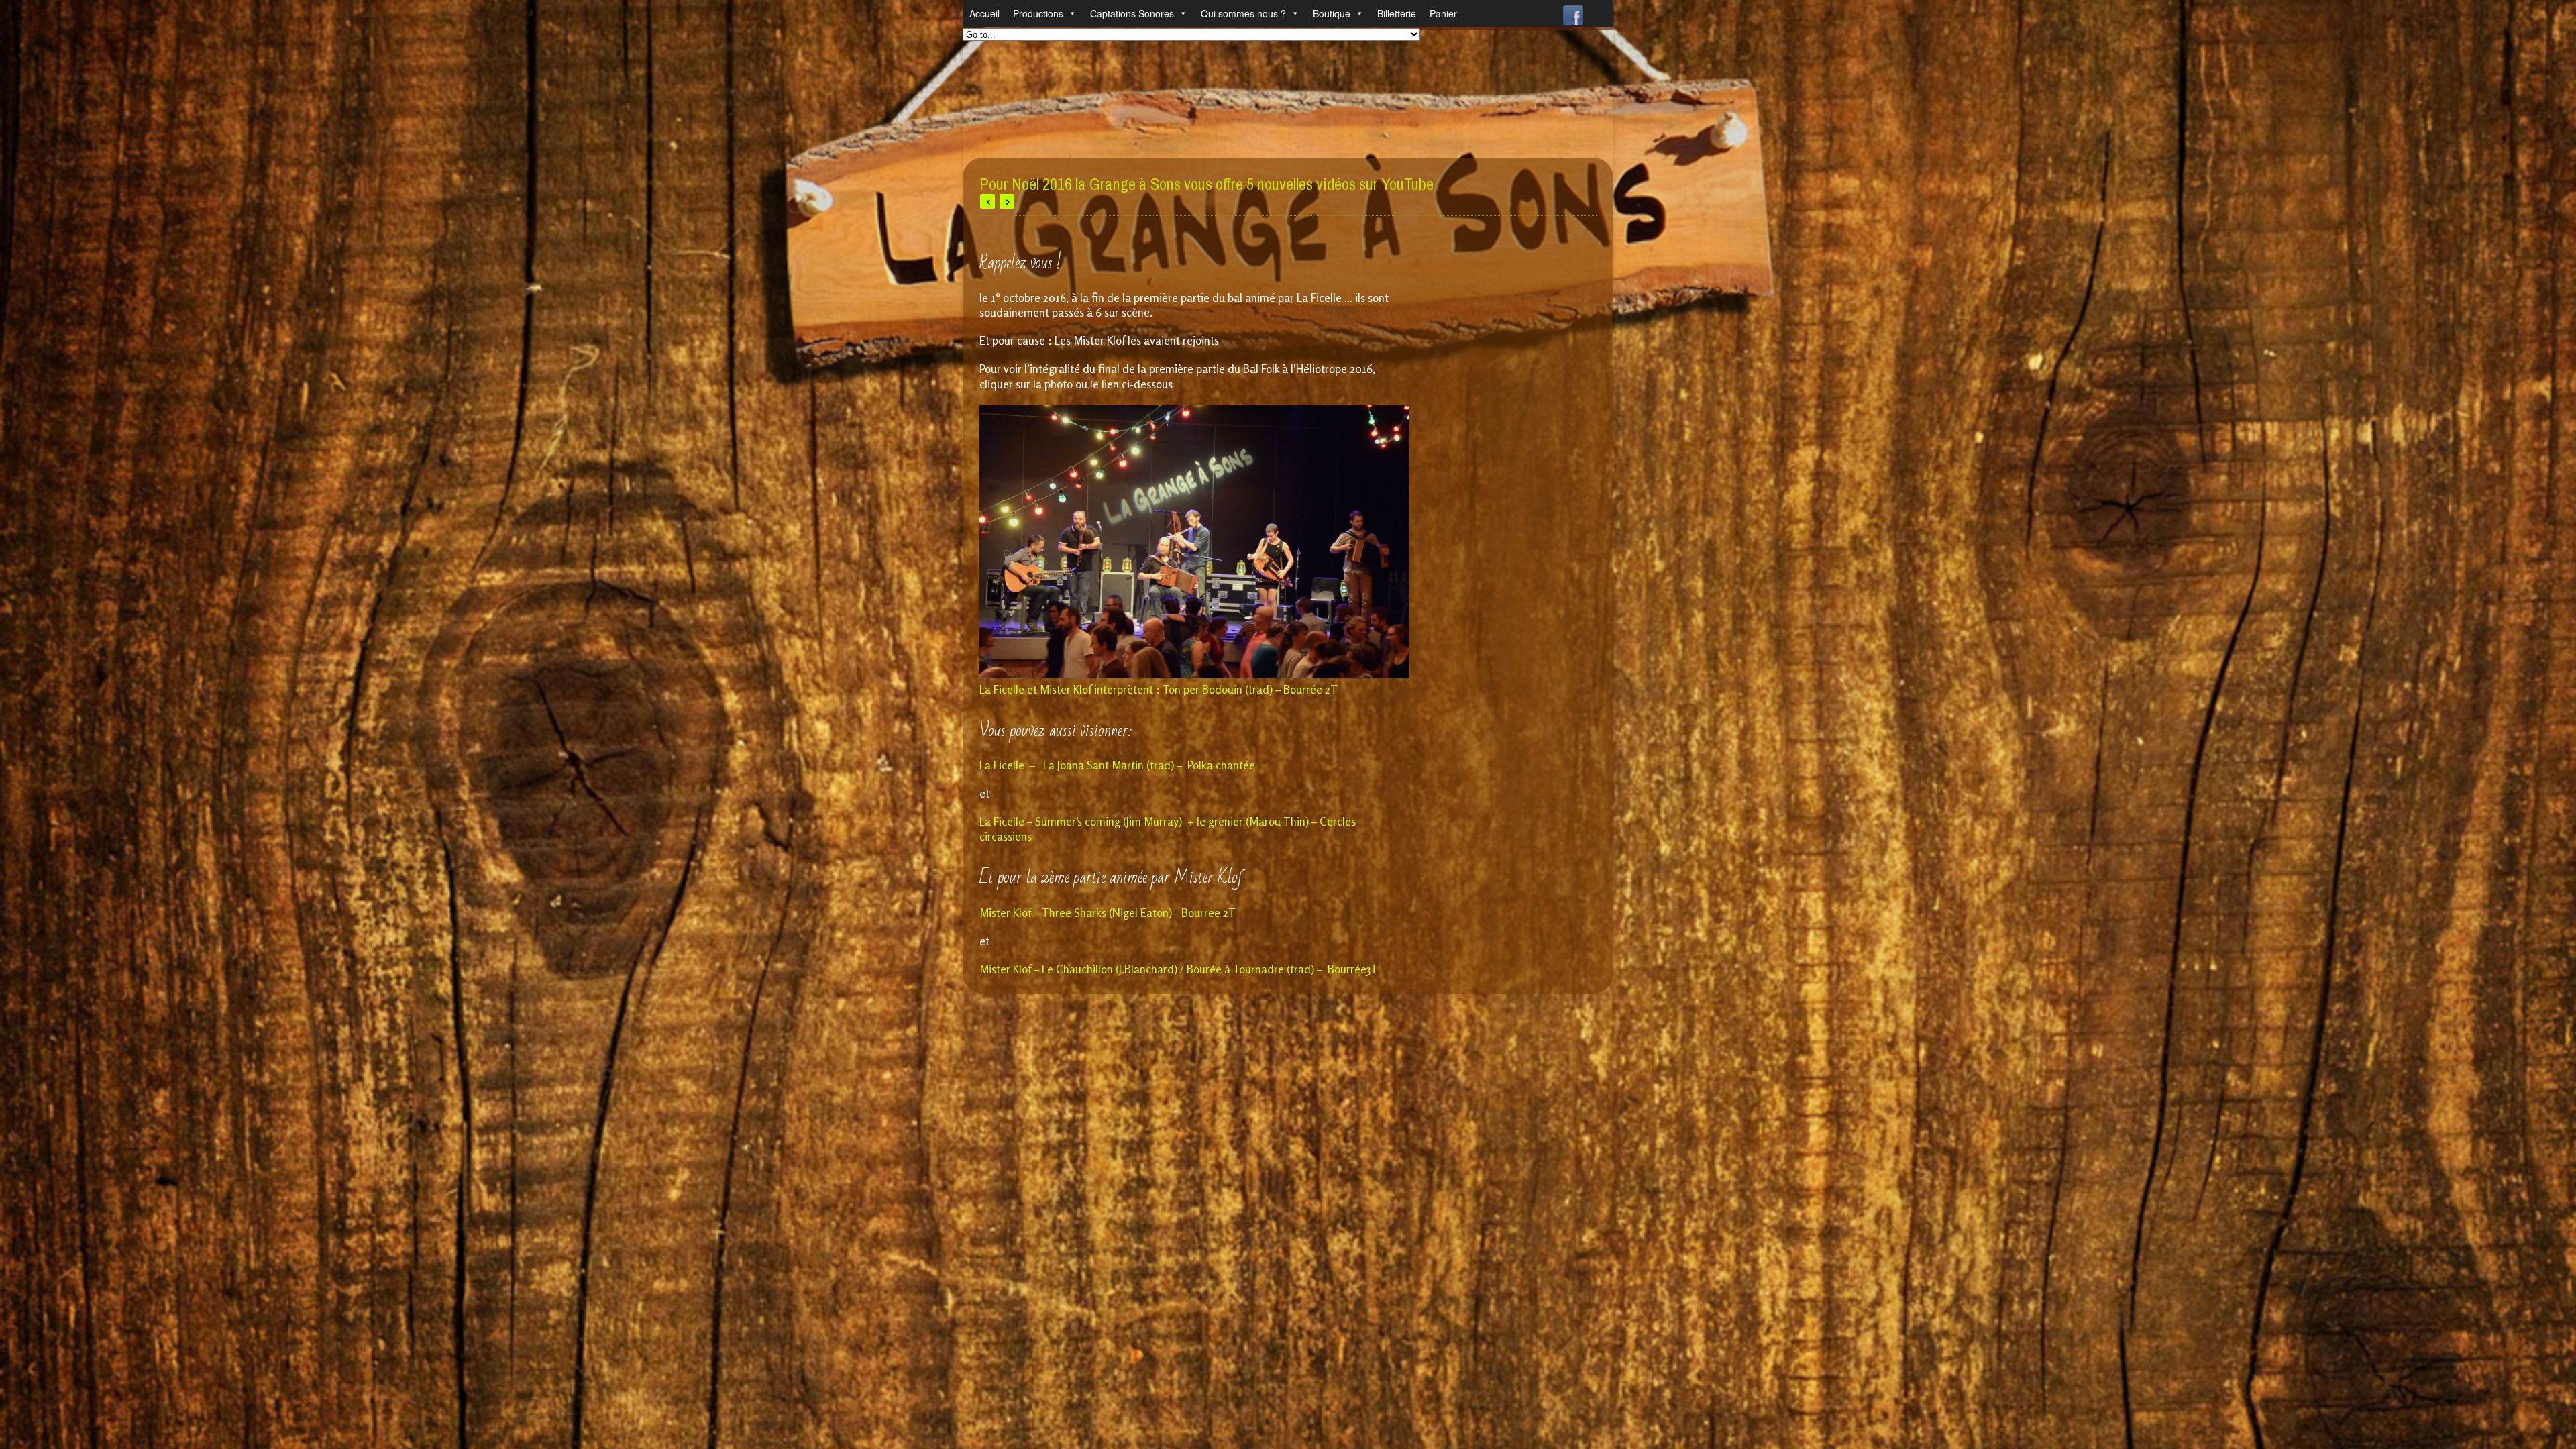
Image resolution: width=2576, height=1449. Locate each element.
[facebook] (1573, 12)
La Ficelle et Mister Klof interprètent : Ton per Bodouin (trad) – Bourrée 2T (1159, 689)
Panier (1443, 13)
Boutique (1332, 13)
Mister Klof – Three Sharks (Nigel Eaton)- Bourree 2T (1108, 913)
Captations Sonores (1132, 13)
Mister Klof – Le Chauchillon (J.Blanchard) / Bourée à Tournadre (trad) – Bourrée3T (1179, 969)
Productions (1038, 13)
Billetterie (1397, 13)
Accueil (984, 13)
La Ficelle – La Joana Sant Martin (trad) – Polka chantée (1117, 765)
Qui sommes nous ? (1243, 13)
